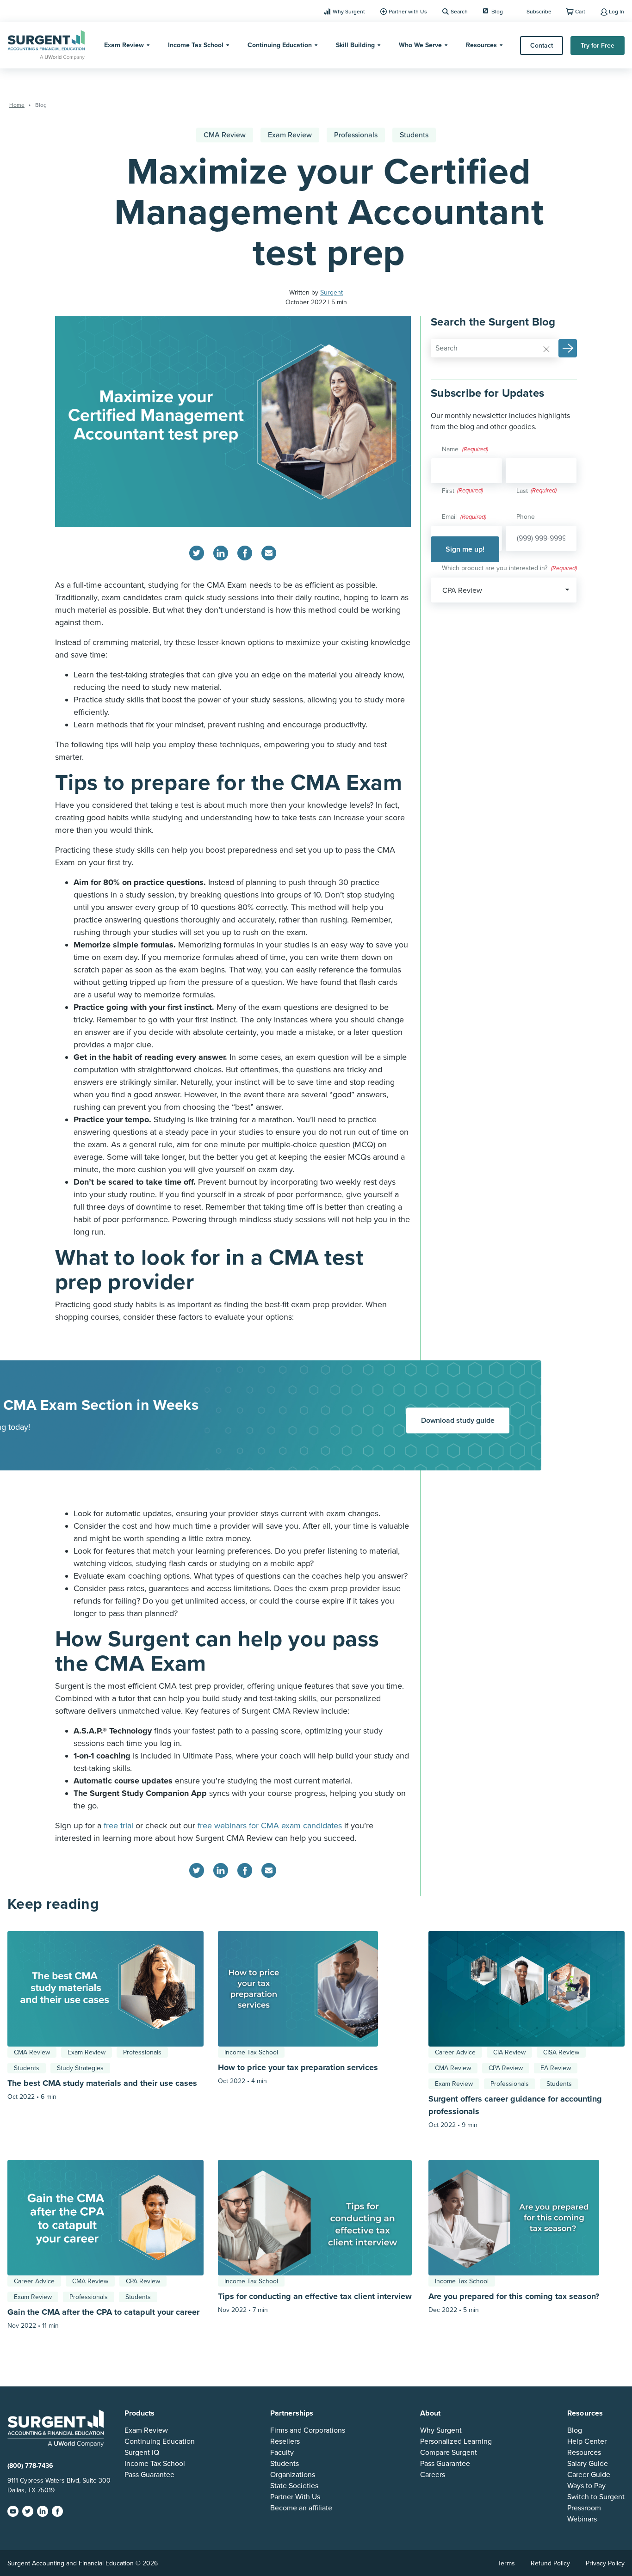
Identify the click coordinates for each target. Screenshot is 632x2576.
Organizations (293, 2475)
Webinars (582, 2519)
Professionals (356, 135)
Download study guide (458, 1420)
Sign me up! (465, 549)
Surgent (331, 292)
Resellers (285, 2441)
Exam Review (124, 45)
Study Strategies (80, 2068)
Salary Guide (588, 2464)
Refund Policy (550, 2563)
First (448, 491)
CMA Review (225, 135)
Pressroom (584, 2508)
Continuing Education (280, 45)
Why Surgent (349, 12)
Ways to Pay (586, 2486)
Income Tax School (196, 45)
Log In (617, 12)
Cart (580, 12)
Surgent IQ (142, 2453)
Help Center (587, 2441)
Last (522, 491)
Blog (497, 12)
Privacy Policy (605, 2563)
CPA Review (506, 2068)
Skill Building (355, 45)
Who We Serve (420, 45)
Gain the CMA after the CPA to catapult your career (103, 2312)
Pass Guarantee (149, 2475)
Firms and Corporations (308, 2430)
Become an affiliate (301, 2508)
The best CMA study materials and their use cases (103, 2083)
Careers (433, 2475)
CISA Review (561, 2052)
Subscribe (539, 12)
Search (459, 12)
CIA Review (509, 2052)
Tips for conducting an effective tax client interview (315, 2296)
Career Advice (455, 2052)
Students (414, 135)
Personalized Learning (456, 2441)
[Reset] (546, 349)
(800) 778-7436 (30, 2466)
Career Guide (589, 2475)
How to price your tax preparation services (298, 2067)
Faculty (282, 2453)
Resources (481, 45)
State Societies (294, 2486)
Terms (506, 2563)
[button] (568, 348)
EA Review (556, 2068)
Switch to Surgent (596, 2497)
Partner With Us (295, 2497)
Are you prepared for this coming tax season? (514, 2296)
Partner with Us (408, 12)
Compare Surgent (449, 2453)
